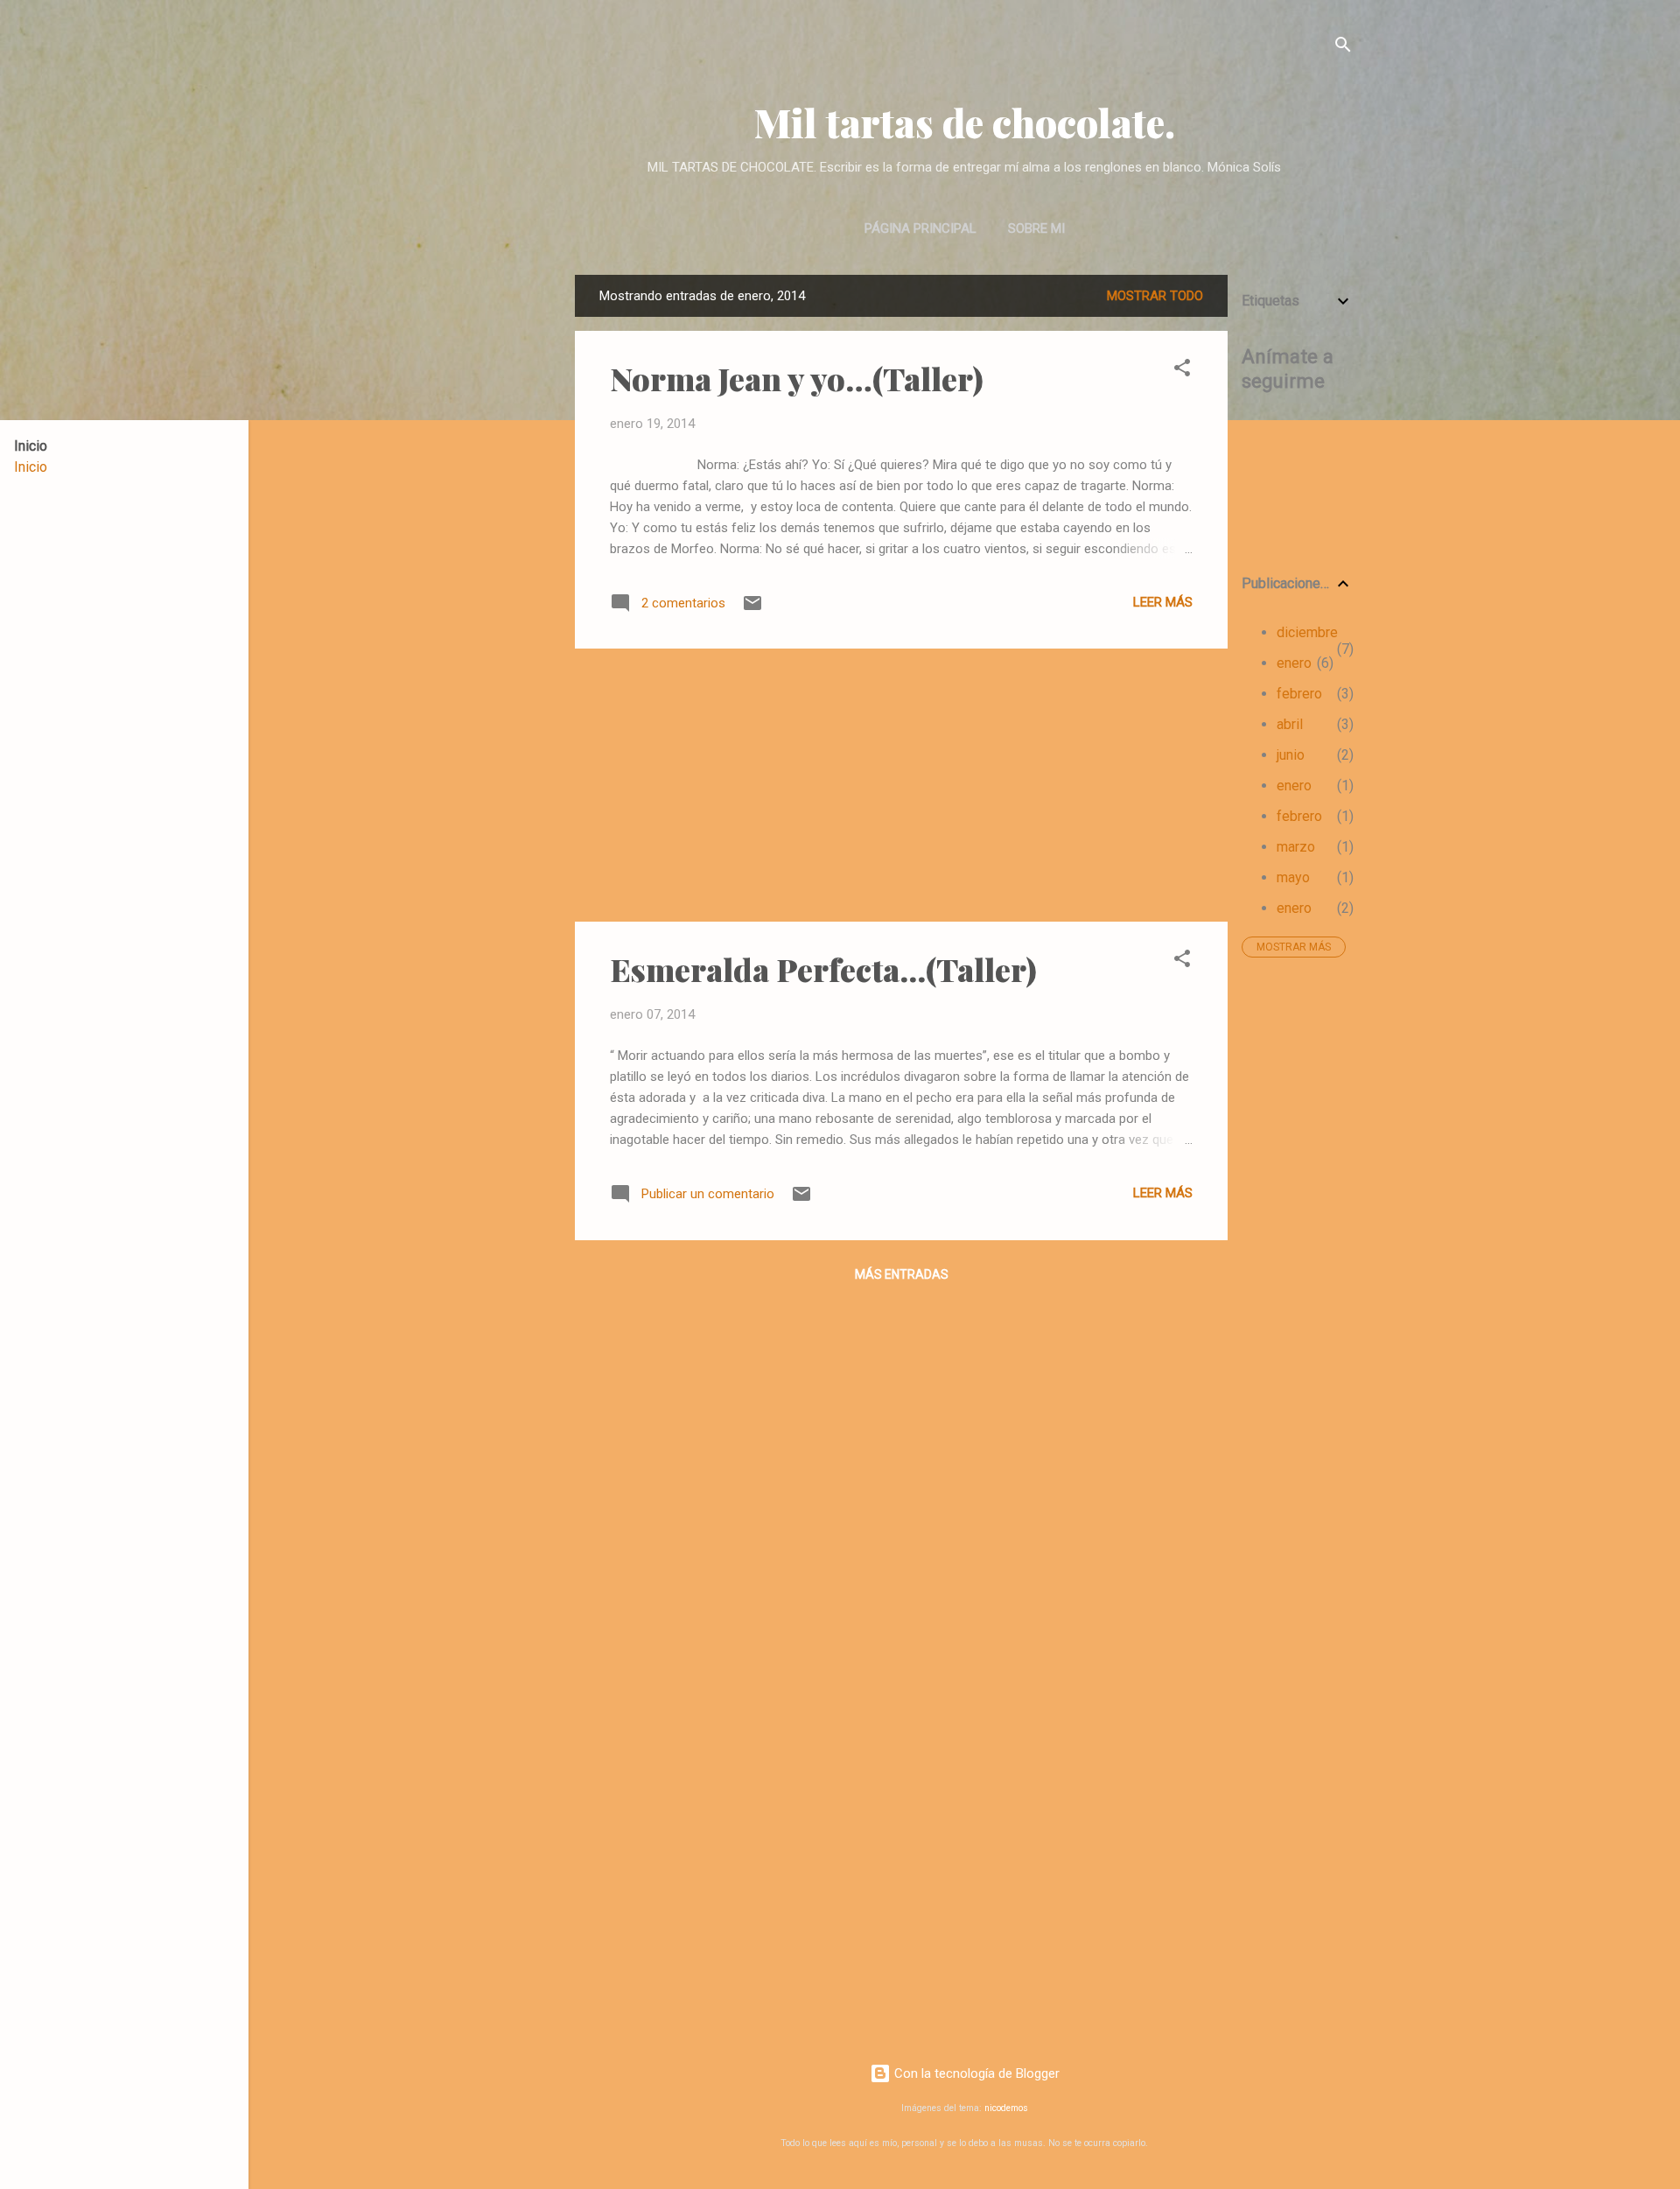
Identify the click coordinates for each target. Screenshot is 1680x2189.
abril (1290, 724)
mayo (1293, 877)
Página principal (920, 228)
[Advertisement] (1298, 1234)
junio (1291, 755)
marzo (1296, 847)
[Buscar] (1343, 48)
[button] (1182, 371)
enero (1294, 663)
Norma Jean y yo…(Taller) (797, 378)
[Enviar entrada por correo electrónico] (752, 609)
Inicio (31, 467)
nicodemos (1006, 2108)
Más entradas (902, 1274)
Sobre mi (1036, 228)
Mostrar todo (1155, 296)
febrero (1299, 694)
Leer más (1163, 602)
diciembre (1307, 632)
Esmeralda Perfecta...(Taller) (823, 969)
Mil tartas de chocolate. (965, 122)
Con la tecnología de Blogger (975, 2073)
